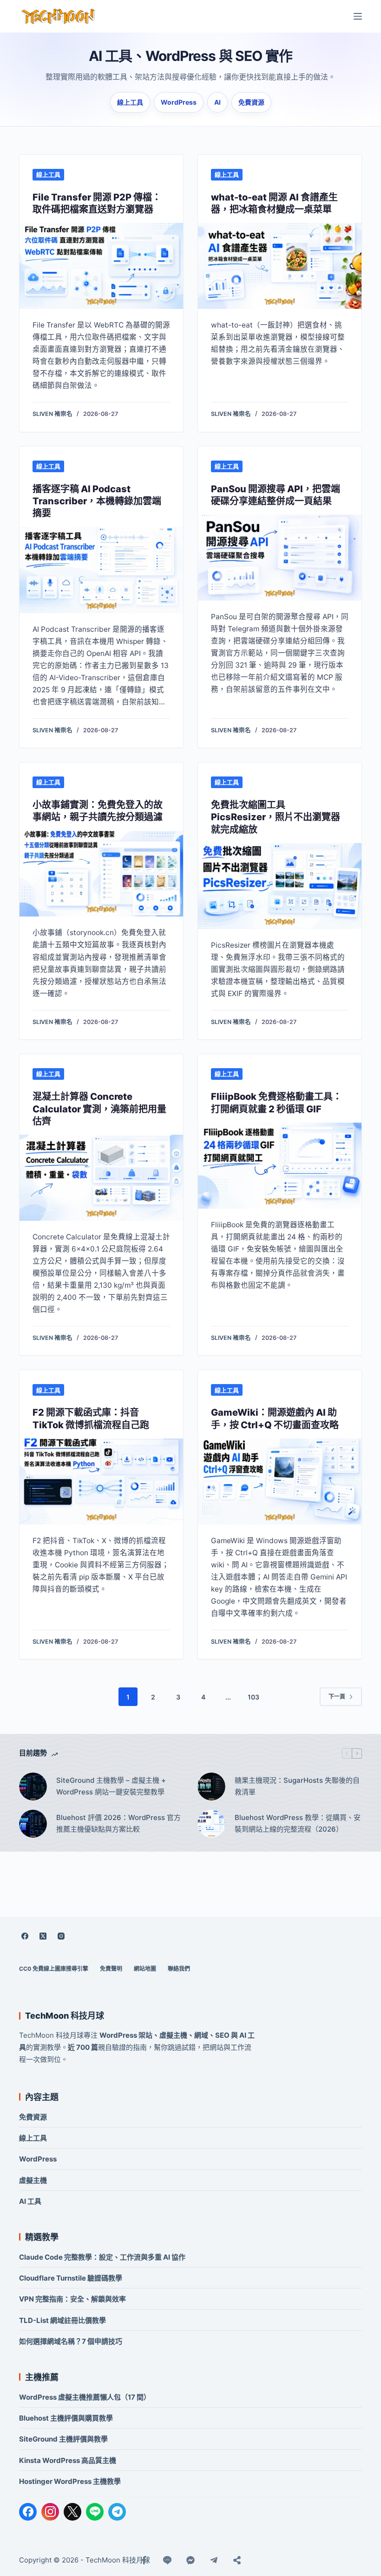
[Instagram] (61, 1936)
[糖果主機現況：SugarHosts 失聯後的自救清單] (211, 1786)
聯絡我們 (179, 1969)
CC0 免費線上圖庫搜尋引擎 (54, 1969)
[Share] (237, 2560)
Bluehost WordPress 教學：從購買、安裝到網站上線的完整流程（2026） (298, 1823)
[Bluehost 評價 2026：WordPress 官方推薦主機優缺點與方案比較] (33, 1824)
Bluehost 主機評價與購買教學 (66, 2418)
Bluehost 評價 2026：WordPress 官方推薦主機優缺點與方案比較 (118, 1823)
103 (253, 1697)
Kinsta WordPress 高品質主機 (68, 2460)
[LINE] (95, 2512)
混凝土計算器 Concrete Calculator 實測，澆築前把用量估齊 (99, 1109)
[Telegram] (117, 2512)
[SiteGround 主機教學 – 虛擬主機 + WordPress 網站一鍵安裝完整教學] (33, 1786)
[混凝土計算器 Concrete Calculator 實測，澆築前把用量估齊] (101, 1178)
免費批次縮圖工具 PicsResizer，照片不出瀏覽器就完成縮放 (276, 817)
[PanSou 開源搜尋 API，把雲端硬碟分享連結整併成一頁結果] (280, 558)
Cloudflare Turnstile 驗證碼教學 (71, 2278)
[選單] (358, 16)
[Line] (167, 2560)
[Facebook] (25, 1936)
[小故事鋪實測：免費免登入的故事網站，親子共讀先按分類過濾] (101, 874)
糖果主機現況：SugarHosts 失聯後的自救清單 (297, 1786)
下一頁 (337, 1696)
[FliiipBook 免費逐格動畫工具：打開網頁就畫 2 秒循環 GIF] (280, 1166)
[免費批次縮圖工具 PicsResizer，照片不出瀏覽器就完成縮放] (280, 886)
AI (217, 102)
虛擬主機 (33, 2180)
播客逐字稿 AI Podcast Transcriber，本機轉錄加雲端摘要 (97, 501)
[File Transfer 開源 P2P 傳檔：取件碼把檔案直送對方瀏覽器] (101, 266)
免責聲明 (111, 1969)
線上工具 (130, 102)
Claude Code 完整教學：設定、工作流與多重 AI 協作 (102, 2257)
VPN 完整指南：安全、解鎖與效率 (72, 2299)
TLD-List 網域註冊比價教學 (62, 2320)
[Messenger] (190, 2560)
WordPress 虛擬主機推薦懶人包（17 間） (85, 2397)
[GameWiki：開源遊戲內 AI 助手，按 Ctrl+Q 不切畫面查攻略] (280, 1482)
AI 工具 (30, 2201)
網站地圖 (145, 1969)
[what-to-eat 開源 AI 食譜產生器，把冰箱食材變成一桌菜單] (280, 266)
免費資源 (251, 102)
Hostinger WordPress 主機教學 (70, 2481)
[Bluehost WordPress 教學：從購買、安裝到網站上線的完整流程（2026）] (211, 1824)
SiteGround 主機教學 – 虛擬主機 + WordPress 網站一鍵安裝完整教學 (111, 1786)
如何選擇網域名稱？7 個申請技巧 (71, 2341)
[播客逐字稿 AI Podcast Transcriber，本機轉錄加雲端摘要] (101, 570)
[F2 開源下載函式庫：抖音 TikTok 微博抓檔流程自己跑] (101, 1482)
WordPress (179, 102)
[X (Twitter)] (43, 1936)
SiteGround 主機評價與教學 (63, 2439)
